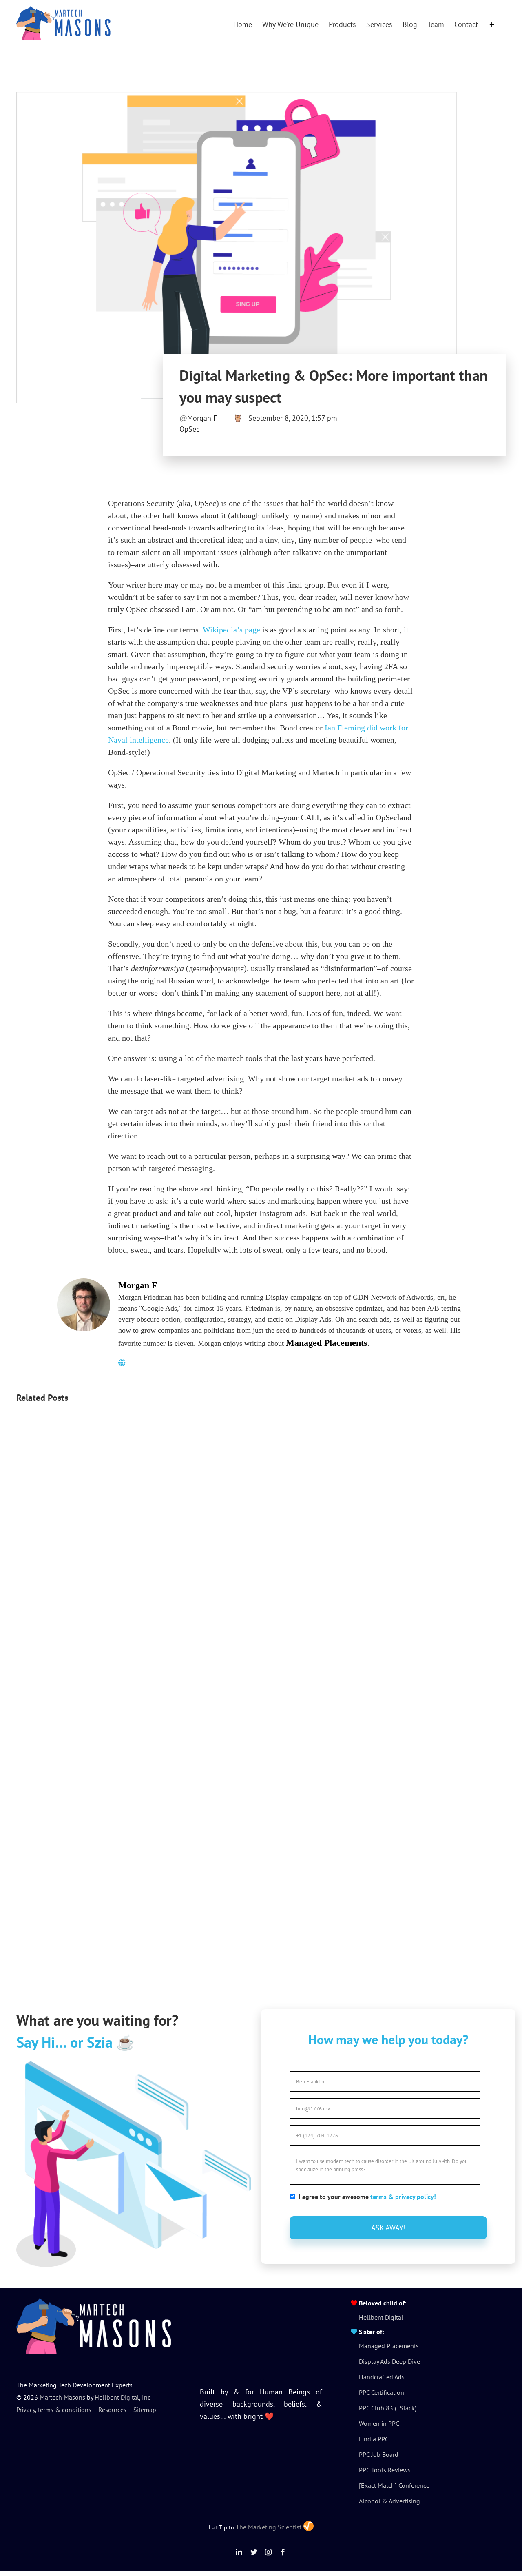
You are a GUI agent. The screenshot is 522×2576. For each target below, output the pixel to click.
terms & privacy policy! (403, 2197)
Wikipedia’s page (231, 630)
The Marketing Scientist (269, 2527)
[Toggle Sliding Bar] (492, 24)
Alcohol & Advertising (389, 2501)
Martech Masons (62, 2397)
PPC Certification (382, 2392)
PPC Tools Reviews (385, 2470)
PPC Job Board (379, 2454)
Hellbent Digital (381, 2317)
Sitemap (145, 2410)
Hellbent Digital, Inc (123, 2397)
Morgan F (202, 418)
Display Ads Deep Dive (389, 2361)
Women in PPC (379, 2423)
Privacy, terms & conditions (54, 2410)
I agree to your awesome (367, 2197)
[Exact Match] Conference (394, 2485)
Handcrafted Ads (382, 2377)
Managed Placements (327, 1343)
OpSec (189, 429)
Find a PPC (374, 2439)
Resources (112, 2410)
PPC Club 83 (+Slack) (388, 2408)
